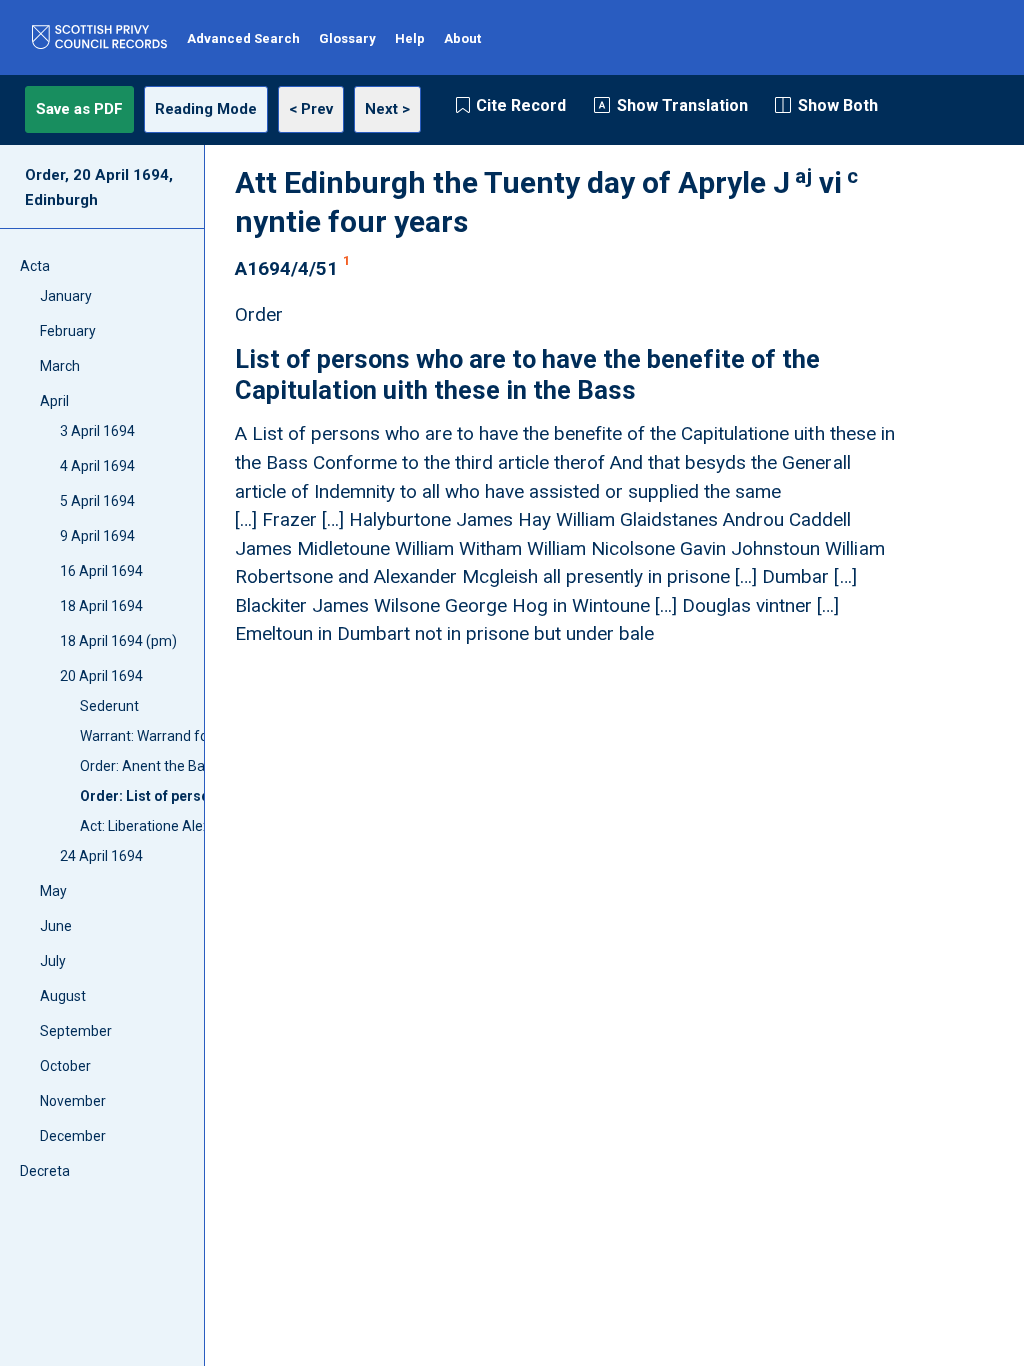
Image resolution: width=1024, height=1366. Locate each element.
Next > (387, 109)
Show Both (838, 105)
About (462, 38)
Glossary (347, 38)
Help (410, 38)
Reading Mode (206, 109)
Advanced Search (243, 38)
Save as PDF (79, 109)
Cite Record (521, 105)
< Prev (311, 109)
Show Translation (682, 105)
